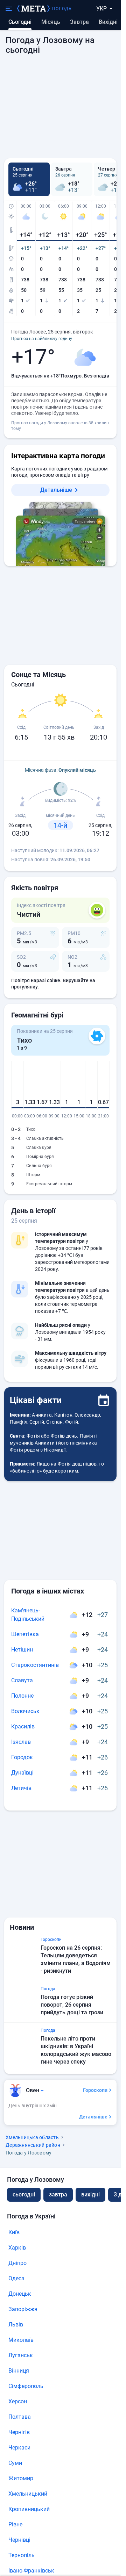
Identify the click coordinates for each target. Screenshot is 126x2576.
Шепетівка (25, 1634)
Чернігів (19, 2432)
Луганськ (21, 2355)
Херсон (18, 2401)
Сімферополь (26, 2386)
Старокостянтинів (35, 1665)
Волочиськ (25, 1711)
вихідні (108, 22)
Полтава (20, 2417)
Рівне (15, 2524)
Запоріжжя (23, 2309)
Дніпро (17, 2263)
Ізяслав (21, 1742)
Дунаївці (22, 1773)
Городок (22, 1757)
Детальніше (56, 490)
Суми (15, 2463)
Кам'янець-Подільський (28, 1615)
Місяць (51, 22)
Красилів (23, 1726)
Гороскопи (95, 2090)
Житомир (21, 2478)
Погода (62, 9)
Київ (14, 2232)
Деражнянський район (33, 2145)
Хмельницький (28, 2494)
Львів (16, 2325)
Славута (22, 1680)
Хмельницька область (32, 2137)
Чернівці (19, 2540)
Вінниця (19, 2371)
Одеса (16, 2278)
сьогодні (24, 2194)
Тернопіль (22, 2555)
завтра (58, 2194)
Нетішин (22, 1650)
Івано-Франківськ (31, 2571)
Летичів (21, 1788)
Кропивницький (29, 2509)
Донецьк (20, 2294)
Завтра (79, 22)
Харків (17, 2248)
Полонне (22, 1696)
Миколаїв (21, 2340)
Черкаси (19, 2448)
